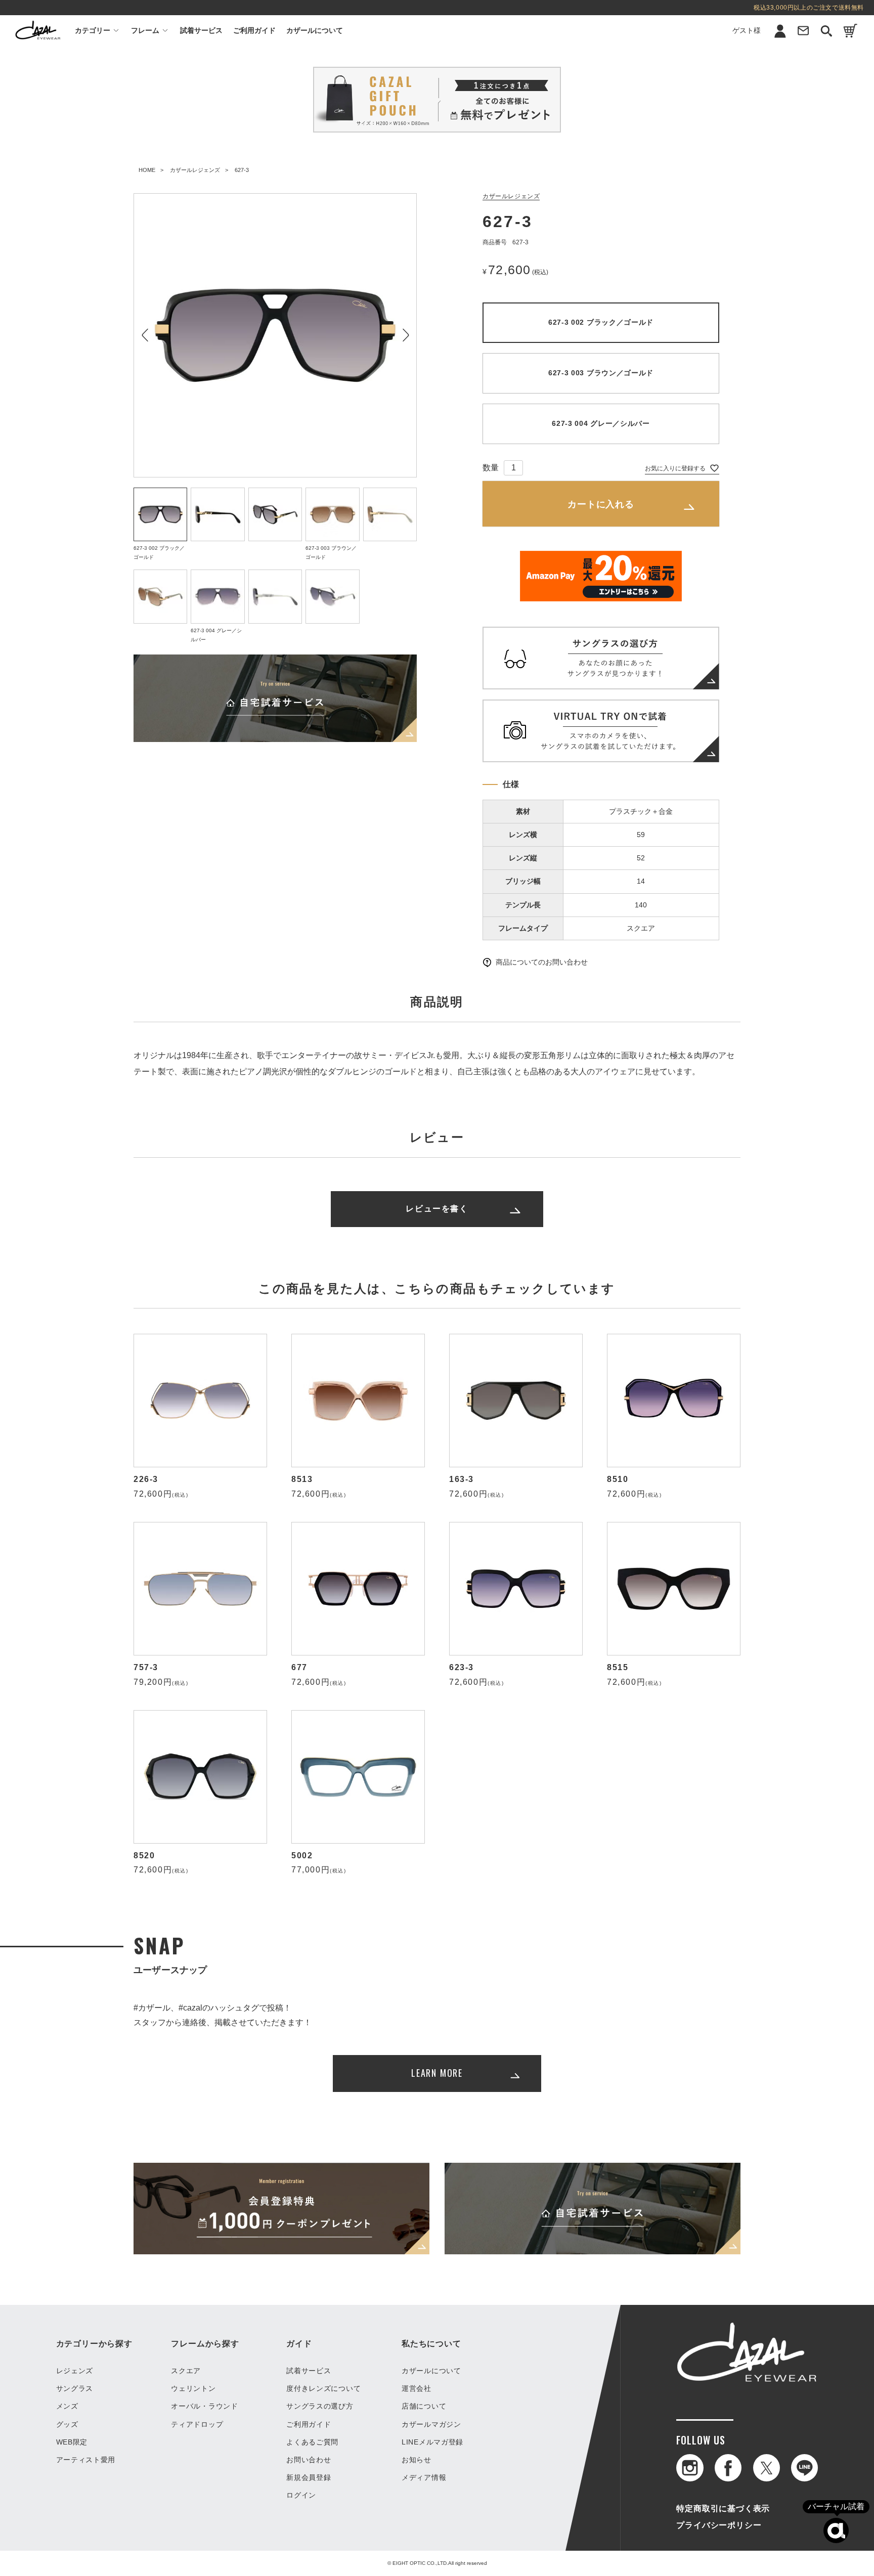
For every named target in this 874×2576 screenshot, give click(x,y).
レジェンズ (75, 2371)
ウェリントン (193, 2388)
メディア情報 (424, 2477)
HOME (147, 170)
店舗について (424, 2406)
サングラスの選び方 (320, 2406)
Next (405, 335)
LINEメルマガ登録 (432, 2442)
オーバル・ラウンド (204, 2406)
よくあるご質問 (312, 2442)
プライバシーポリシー (719, 2525)
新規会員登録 (762, 54)
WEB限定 (72, 2442)
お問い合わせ (309, 2460)
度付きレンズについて (323, 2388)
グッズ (67, 2424)
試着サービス (201, 30)
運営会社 (417, 2388)
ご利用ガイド (254, 30)
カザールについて (315, 30)
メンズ (67, 2406)
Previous (145, 335)
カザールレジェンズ (195, 170)
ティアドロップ (197, 2424)
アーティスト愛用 (86, 2460)
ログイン (762, 73)
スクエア (186, 2371)
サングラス (75, 2388)
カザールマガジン (431, 2424)
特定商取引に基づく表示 (723, 2508)
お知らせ (417, 2460)
